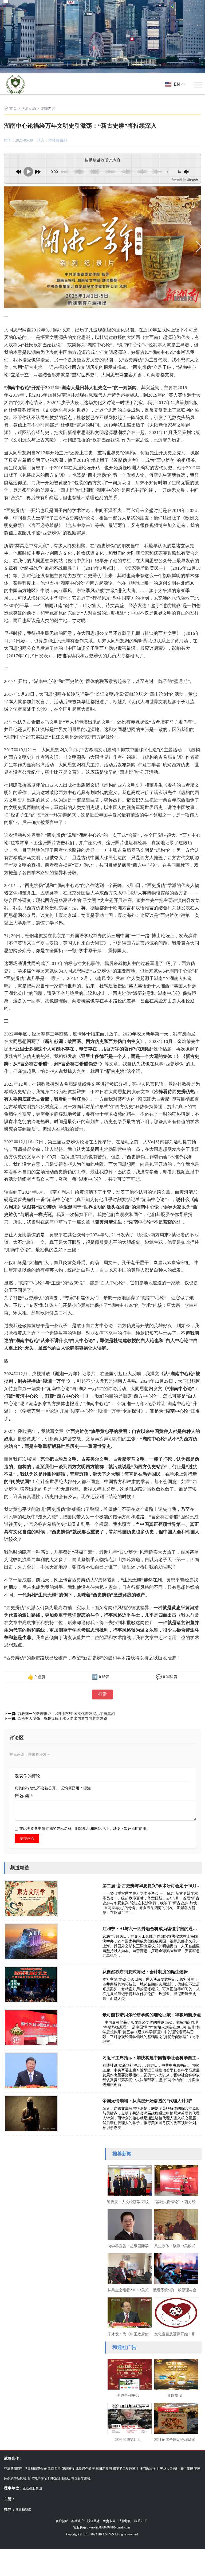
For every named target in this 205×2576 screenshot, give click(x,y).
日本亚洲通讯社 (59, 2478)
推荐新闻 (122, 2154)
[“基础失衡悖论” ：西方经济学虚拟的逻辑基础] (175, 2180)
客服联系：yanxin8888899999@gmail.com (101, 2527)
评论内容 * (24, 1796)
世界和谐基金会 (36, 2469)
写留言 (172, 1677)
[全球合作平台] (128, 2374)
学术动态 (29, 109)
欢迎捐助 (62, 2521)
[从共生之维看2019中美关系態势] (128, 2268)
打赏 (102, 1694)
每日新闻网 (104, 2469)
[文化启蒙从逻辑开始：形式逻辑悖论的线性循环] (175, 2312)
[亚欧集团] (175, 2374)
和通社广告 (124, 2347)
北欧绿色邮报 (85, 2469)
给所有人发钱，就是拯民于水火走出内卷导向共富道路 (62, 1719)
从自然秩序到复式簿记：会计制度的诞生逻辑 (145, 1972)
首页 (13, 109)
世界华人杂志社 (168, 2469)
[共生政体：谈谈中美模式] (175, 2224)
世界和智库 (23, 2510)
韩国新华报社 (81, 2478)
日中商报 (187, 2469)
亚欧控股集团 (32, 2488)
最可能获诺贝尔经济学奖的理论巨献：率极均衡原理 (152, 2015)
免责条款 (109, 2521)
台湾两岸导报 (37, 2478)
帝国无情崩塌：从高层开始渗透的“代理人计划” (147, 2101)
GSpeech (192, 179)
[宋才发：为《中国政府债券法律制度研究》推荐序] (128, 2312)
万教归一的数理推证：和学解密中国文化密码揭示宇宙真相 (66, 1714)
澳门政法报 (148, 2469)
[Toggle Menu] (198, 85)
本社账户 (78, 2521)
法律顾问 (125, 2521)
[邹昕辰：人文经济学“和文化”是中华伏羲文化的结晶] (128, 2180)
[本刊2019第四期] (128, 2418)
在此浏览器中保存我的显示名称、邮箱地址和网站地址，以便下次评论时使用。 (85, 1829)
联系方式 (141, 2521)
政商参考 (54, 2469)
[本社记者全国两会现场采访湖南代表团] (175, 2418)
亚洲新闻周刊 (14, 2469)
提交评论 (27, 1838)
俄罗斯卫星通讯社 (126, 2469)
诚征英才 (93, 2521)
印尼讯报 (68, 2469)
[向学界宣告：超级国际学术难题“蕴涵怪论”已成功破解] (128, 2224)
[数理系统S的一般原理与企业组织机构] (175, 2268)
